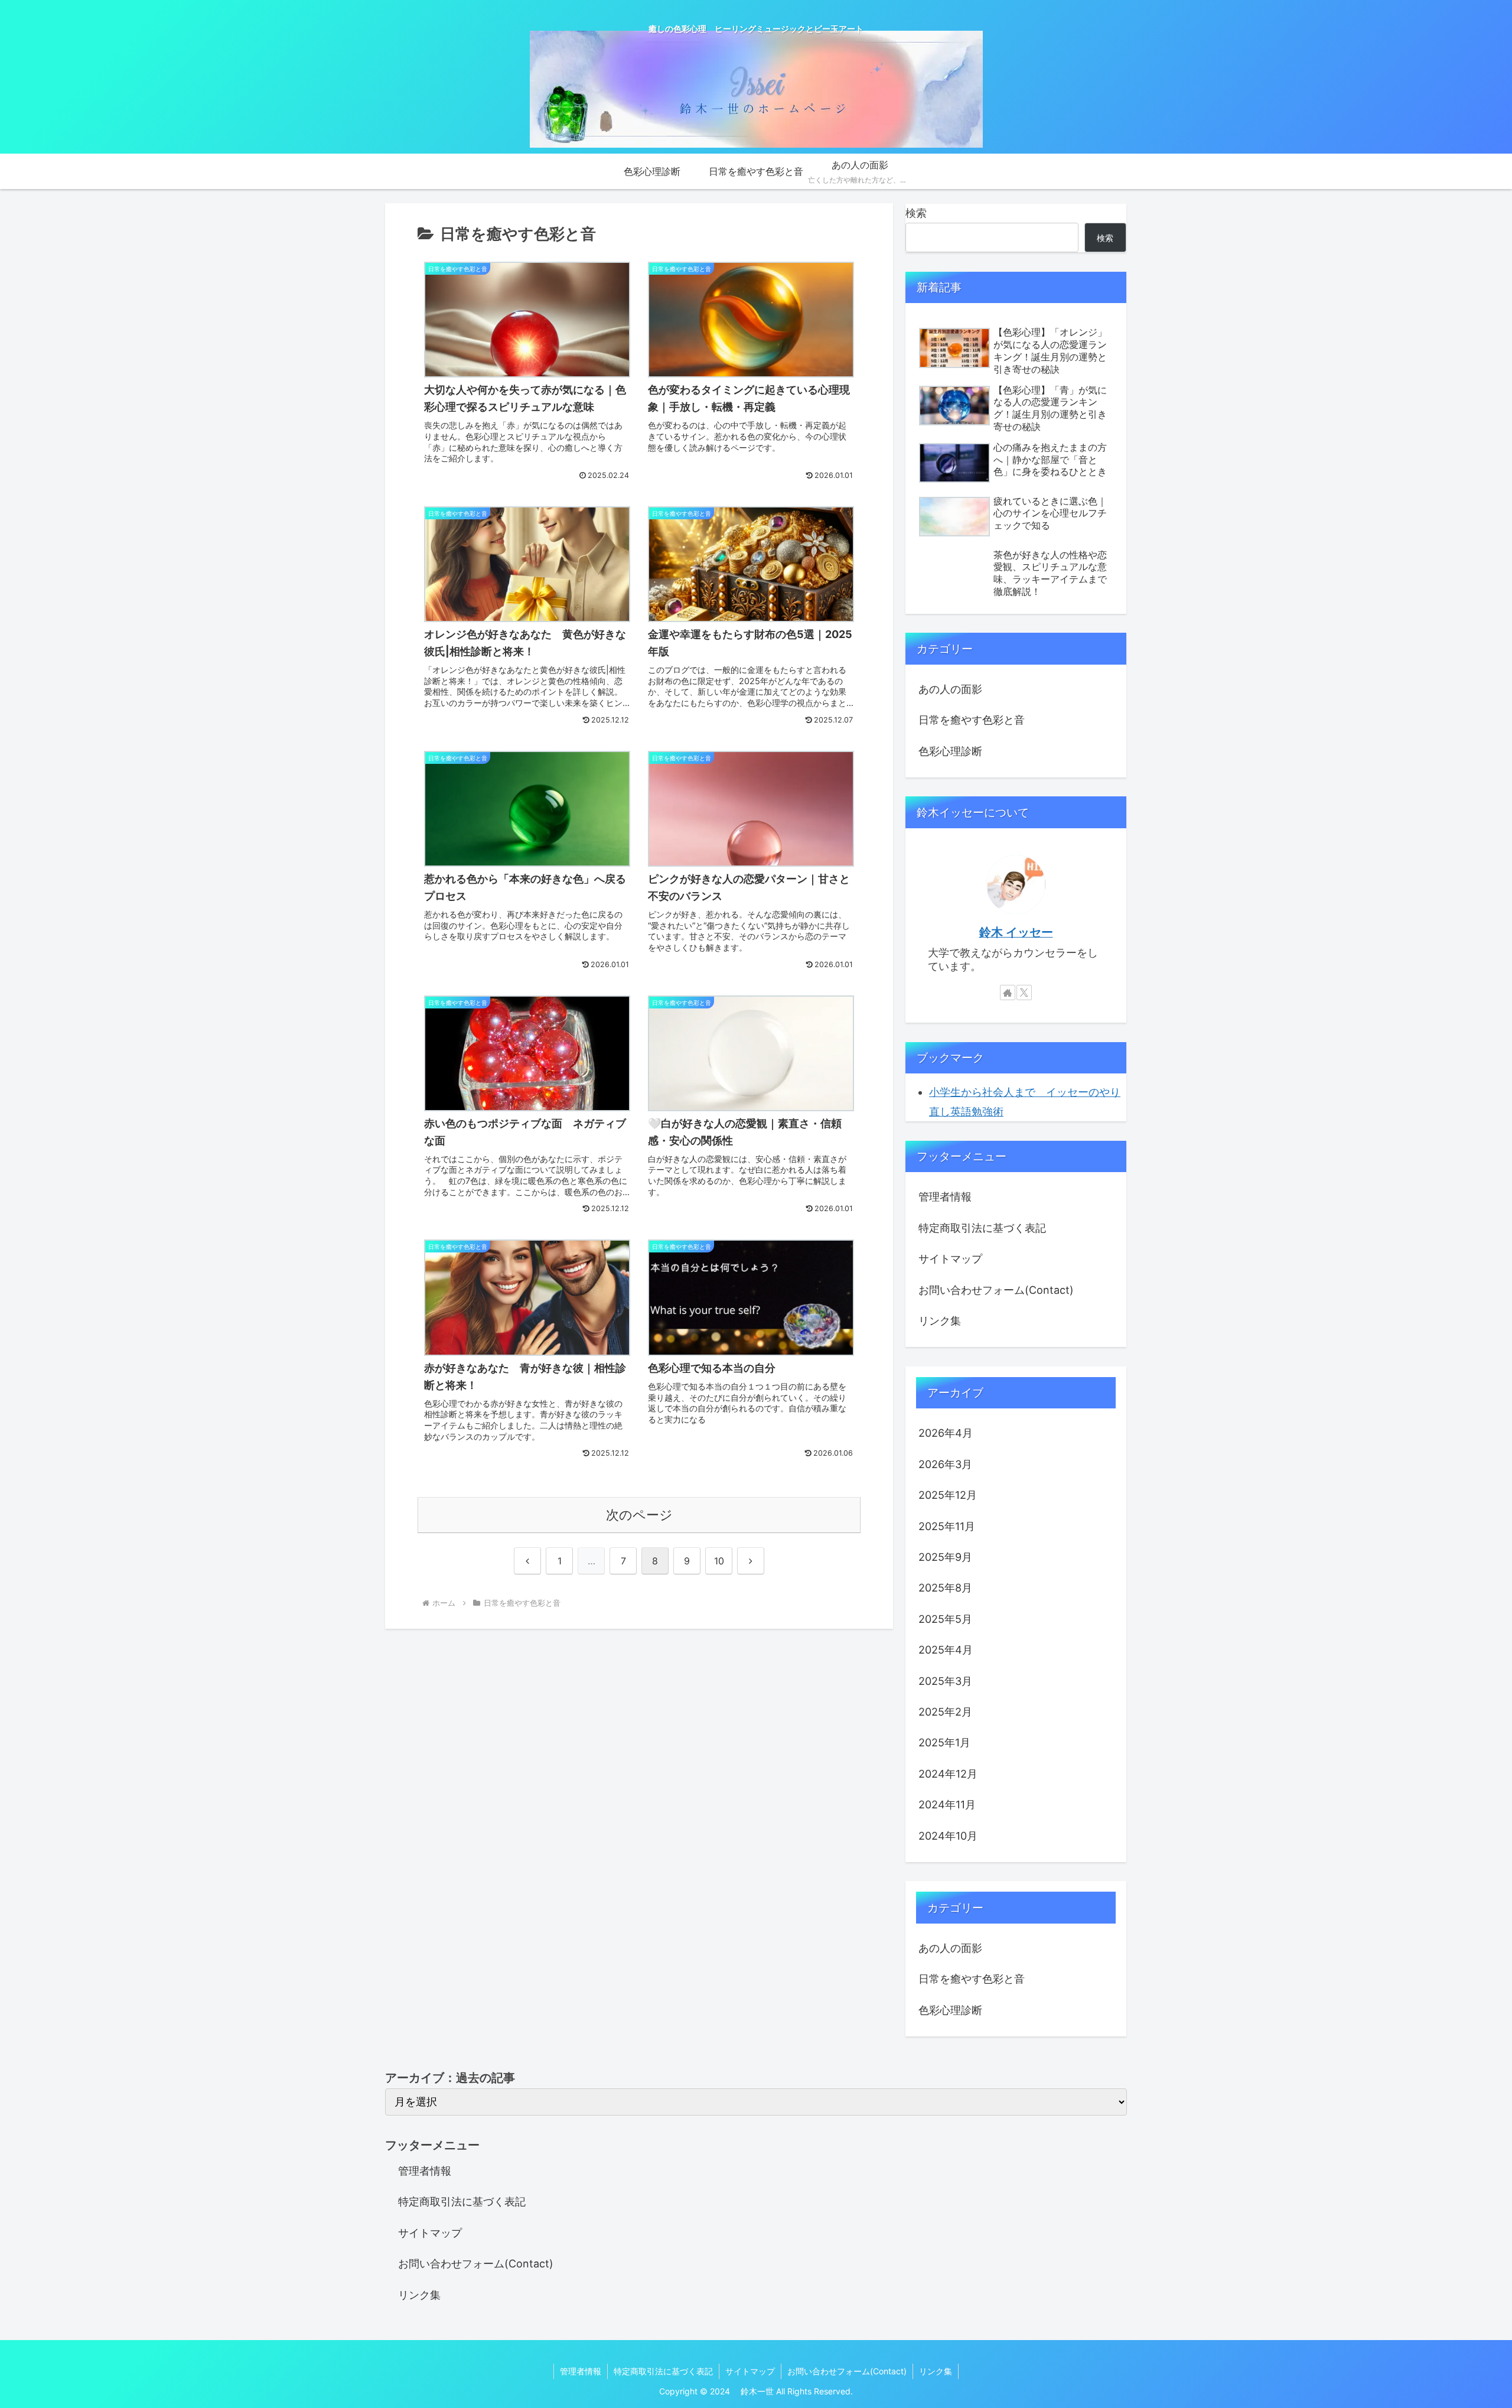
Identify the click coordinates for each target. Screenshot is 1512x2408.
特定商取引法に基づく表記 (982, 1228)
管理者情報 (945, 1197)
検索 (916, 213)
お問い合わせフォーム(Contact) (996, 1290)
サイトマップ (950, 1259)
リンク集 (940, 1321)
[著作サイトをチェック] (1008, 993)
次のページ (639, 1515)
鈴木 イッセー (1016, 932)
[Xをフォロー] (1024, 993)
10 (719, 1561)
